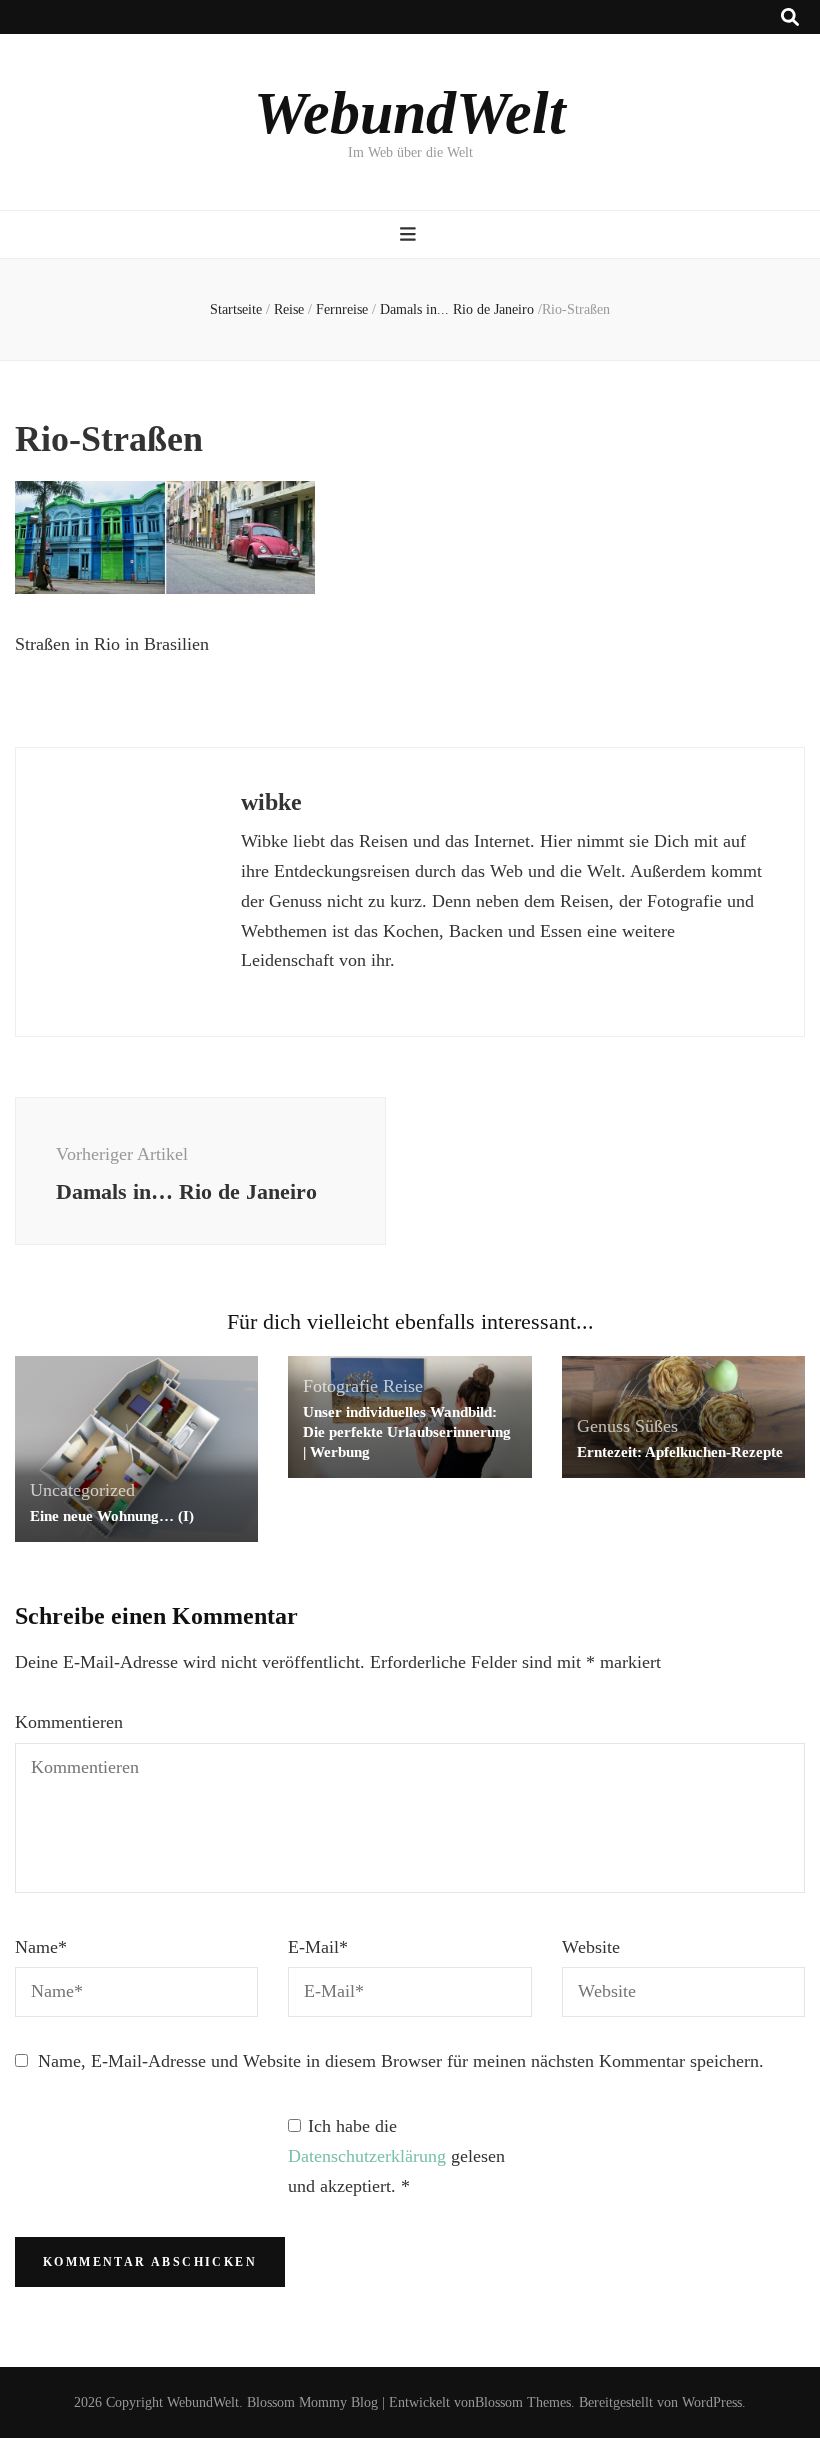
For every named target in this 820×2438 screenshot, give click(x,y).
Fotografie (340, 1386)
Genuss (603, 1426)
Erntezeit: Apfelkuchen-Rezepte (680, 1452)
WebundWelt (410, 113)
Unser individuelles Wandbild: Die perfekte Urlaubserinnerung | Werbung (407, 1432)
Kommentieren (69, 1722)
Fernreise (342, 309)
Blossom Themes (523, 2402)
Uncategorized (82, 1490)
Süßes (656, 1426)
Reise (289, 309)
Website (591, 1947)
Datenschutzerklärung (369, 2156)
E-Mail (318, 1947)
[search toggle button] (790, 17)
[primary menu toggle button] (410, 234)
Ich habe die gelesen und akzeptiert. (396, 2156)
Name (41, 1947)
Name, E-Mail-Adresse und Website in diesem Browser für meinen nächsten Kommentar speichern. (401, 2061)
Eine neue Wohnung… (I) (112, 1516)
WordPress (712, 2402)
